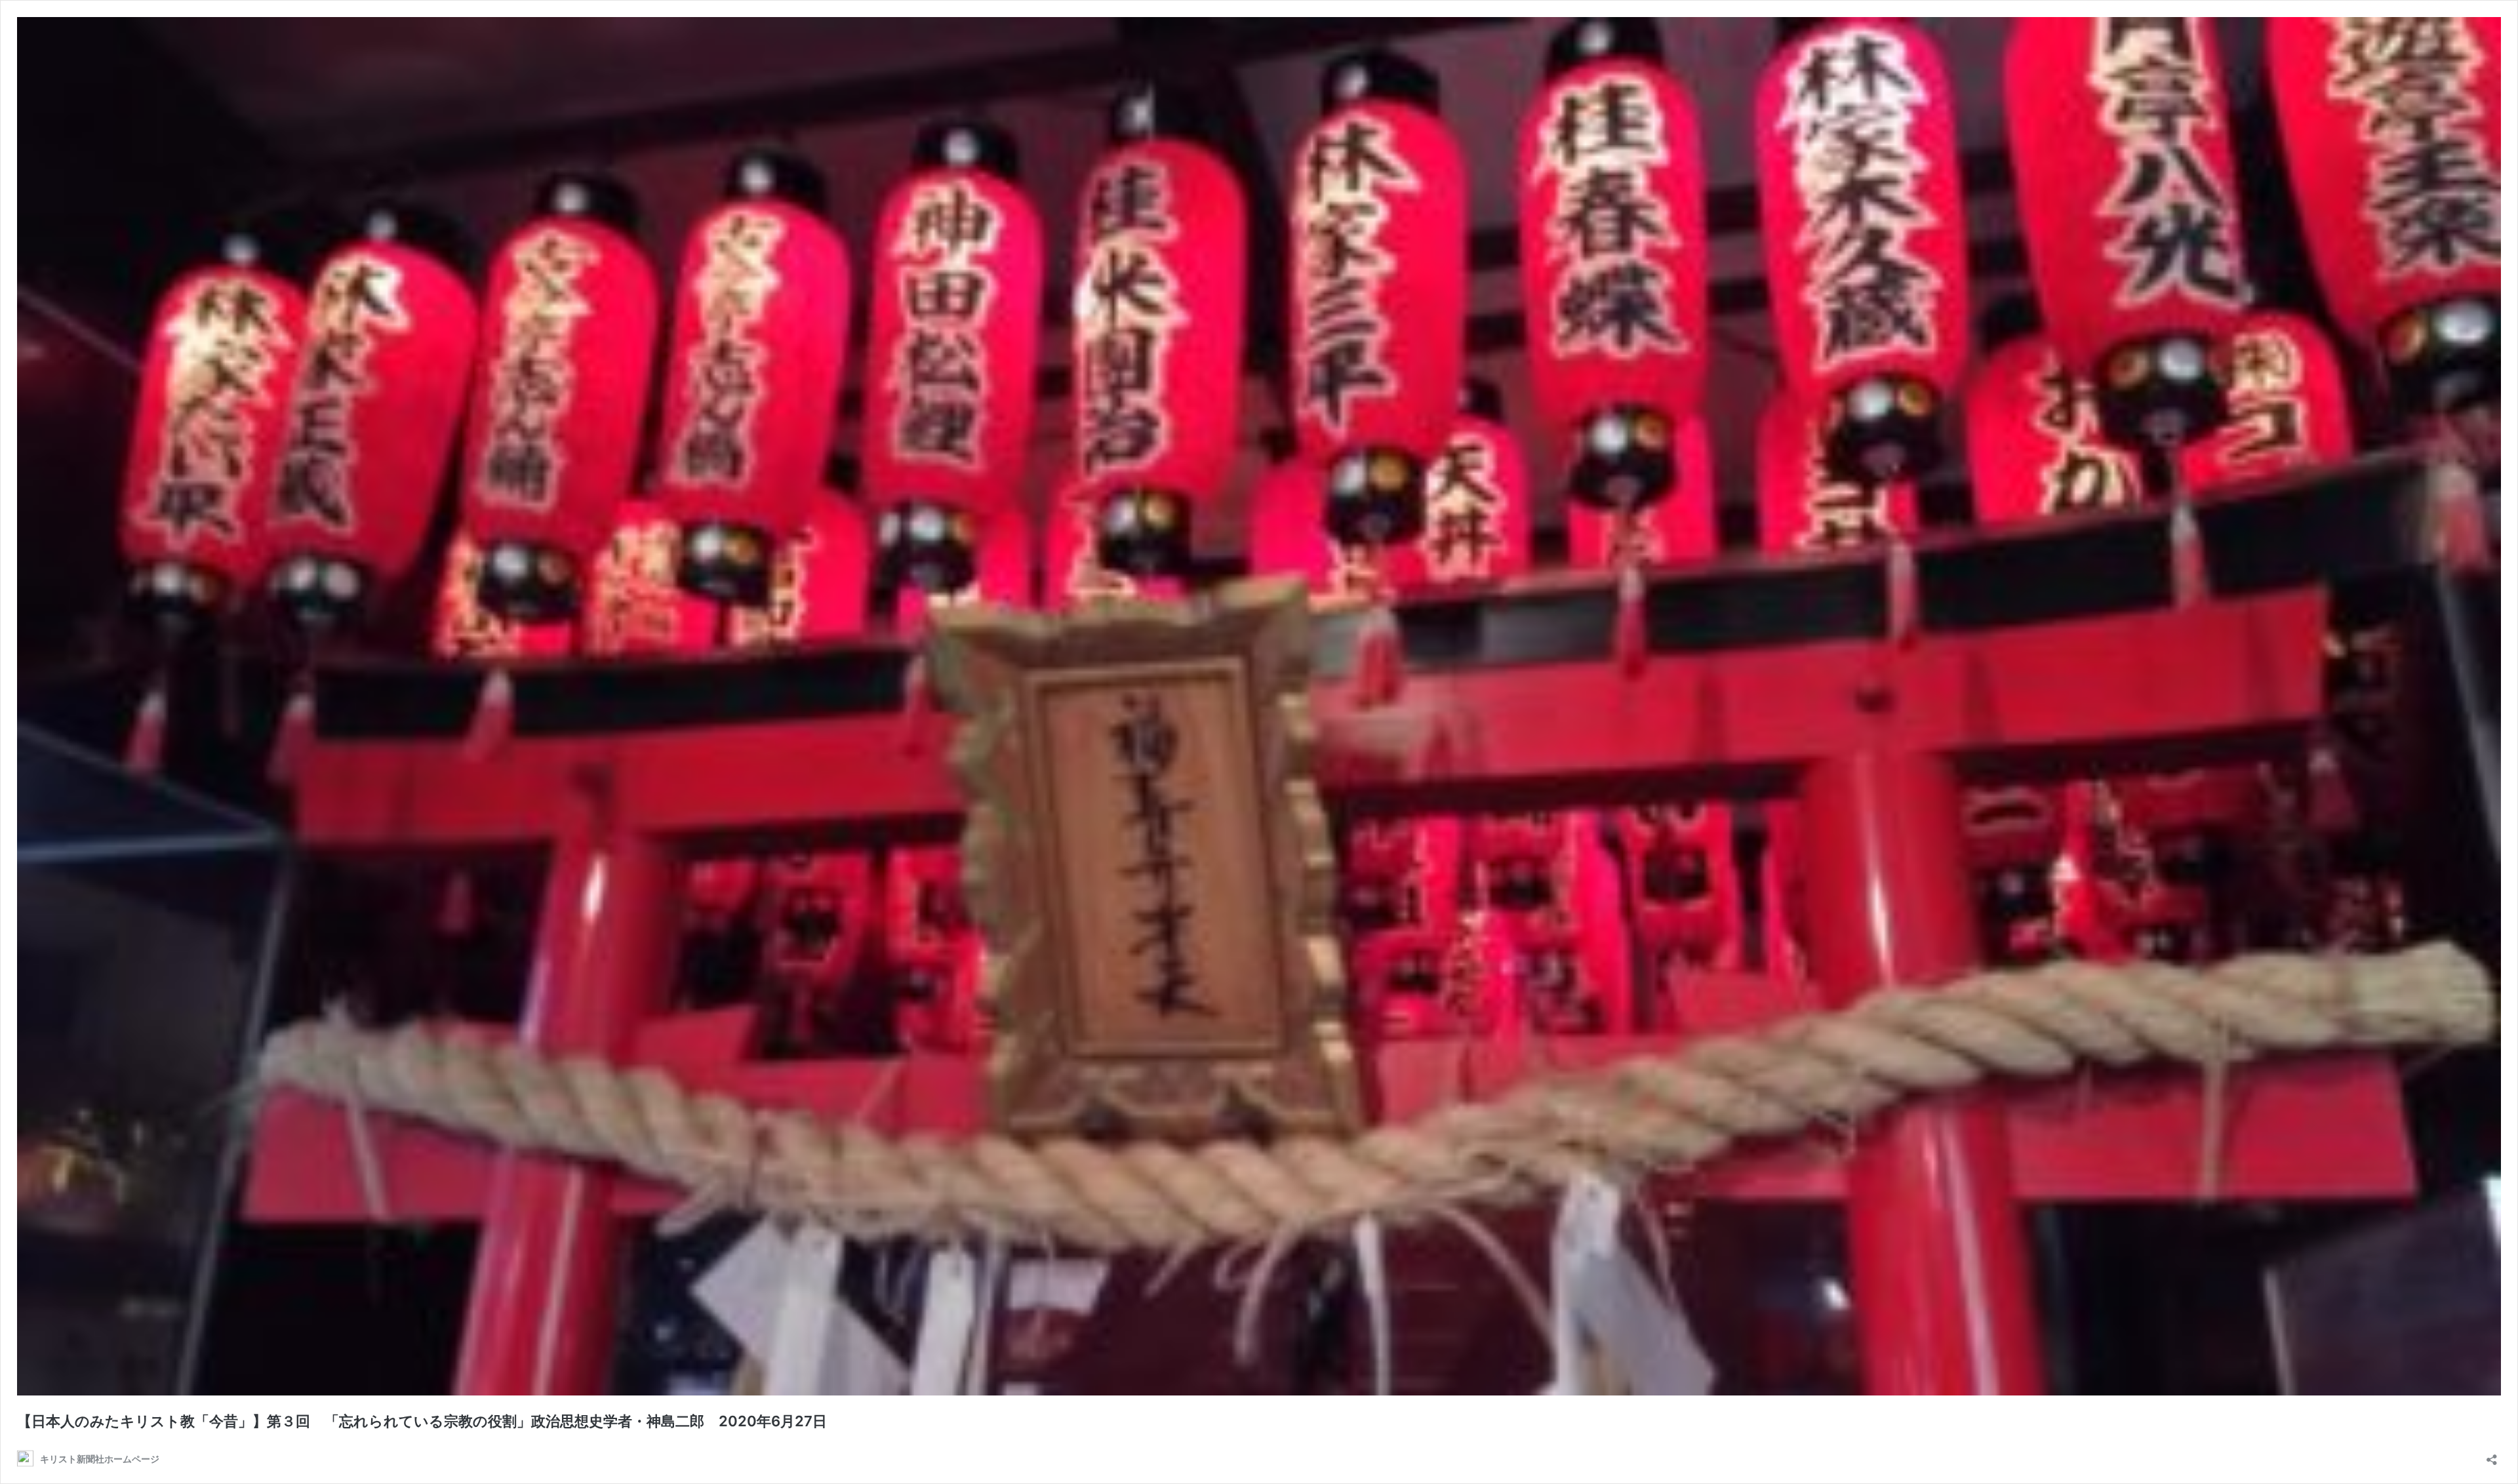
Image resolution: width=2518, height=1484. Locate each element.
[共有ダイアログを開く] (2492, 1455)
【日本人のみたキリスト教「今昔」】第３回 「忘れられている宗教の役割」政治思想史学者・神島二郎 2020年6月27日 (422, 1421)
